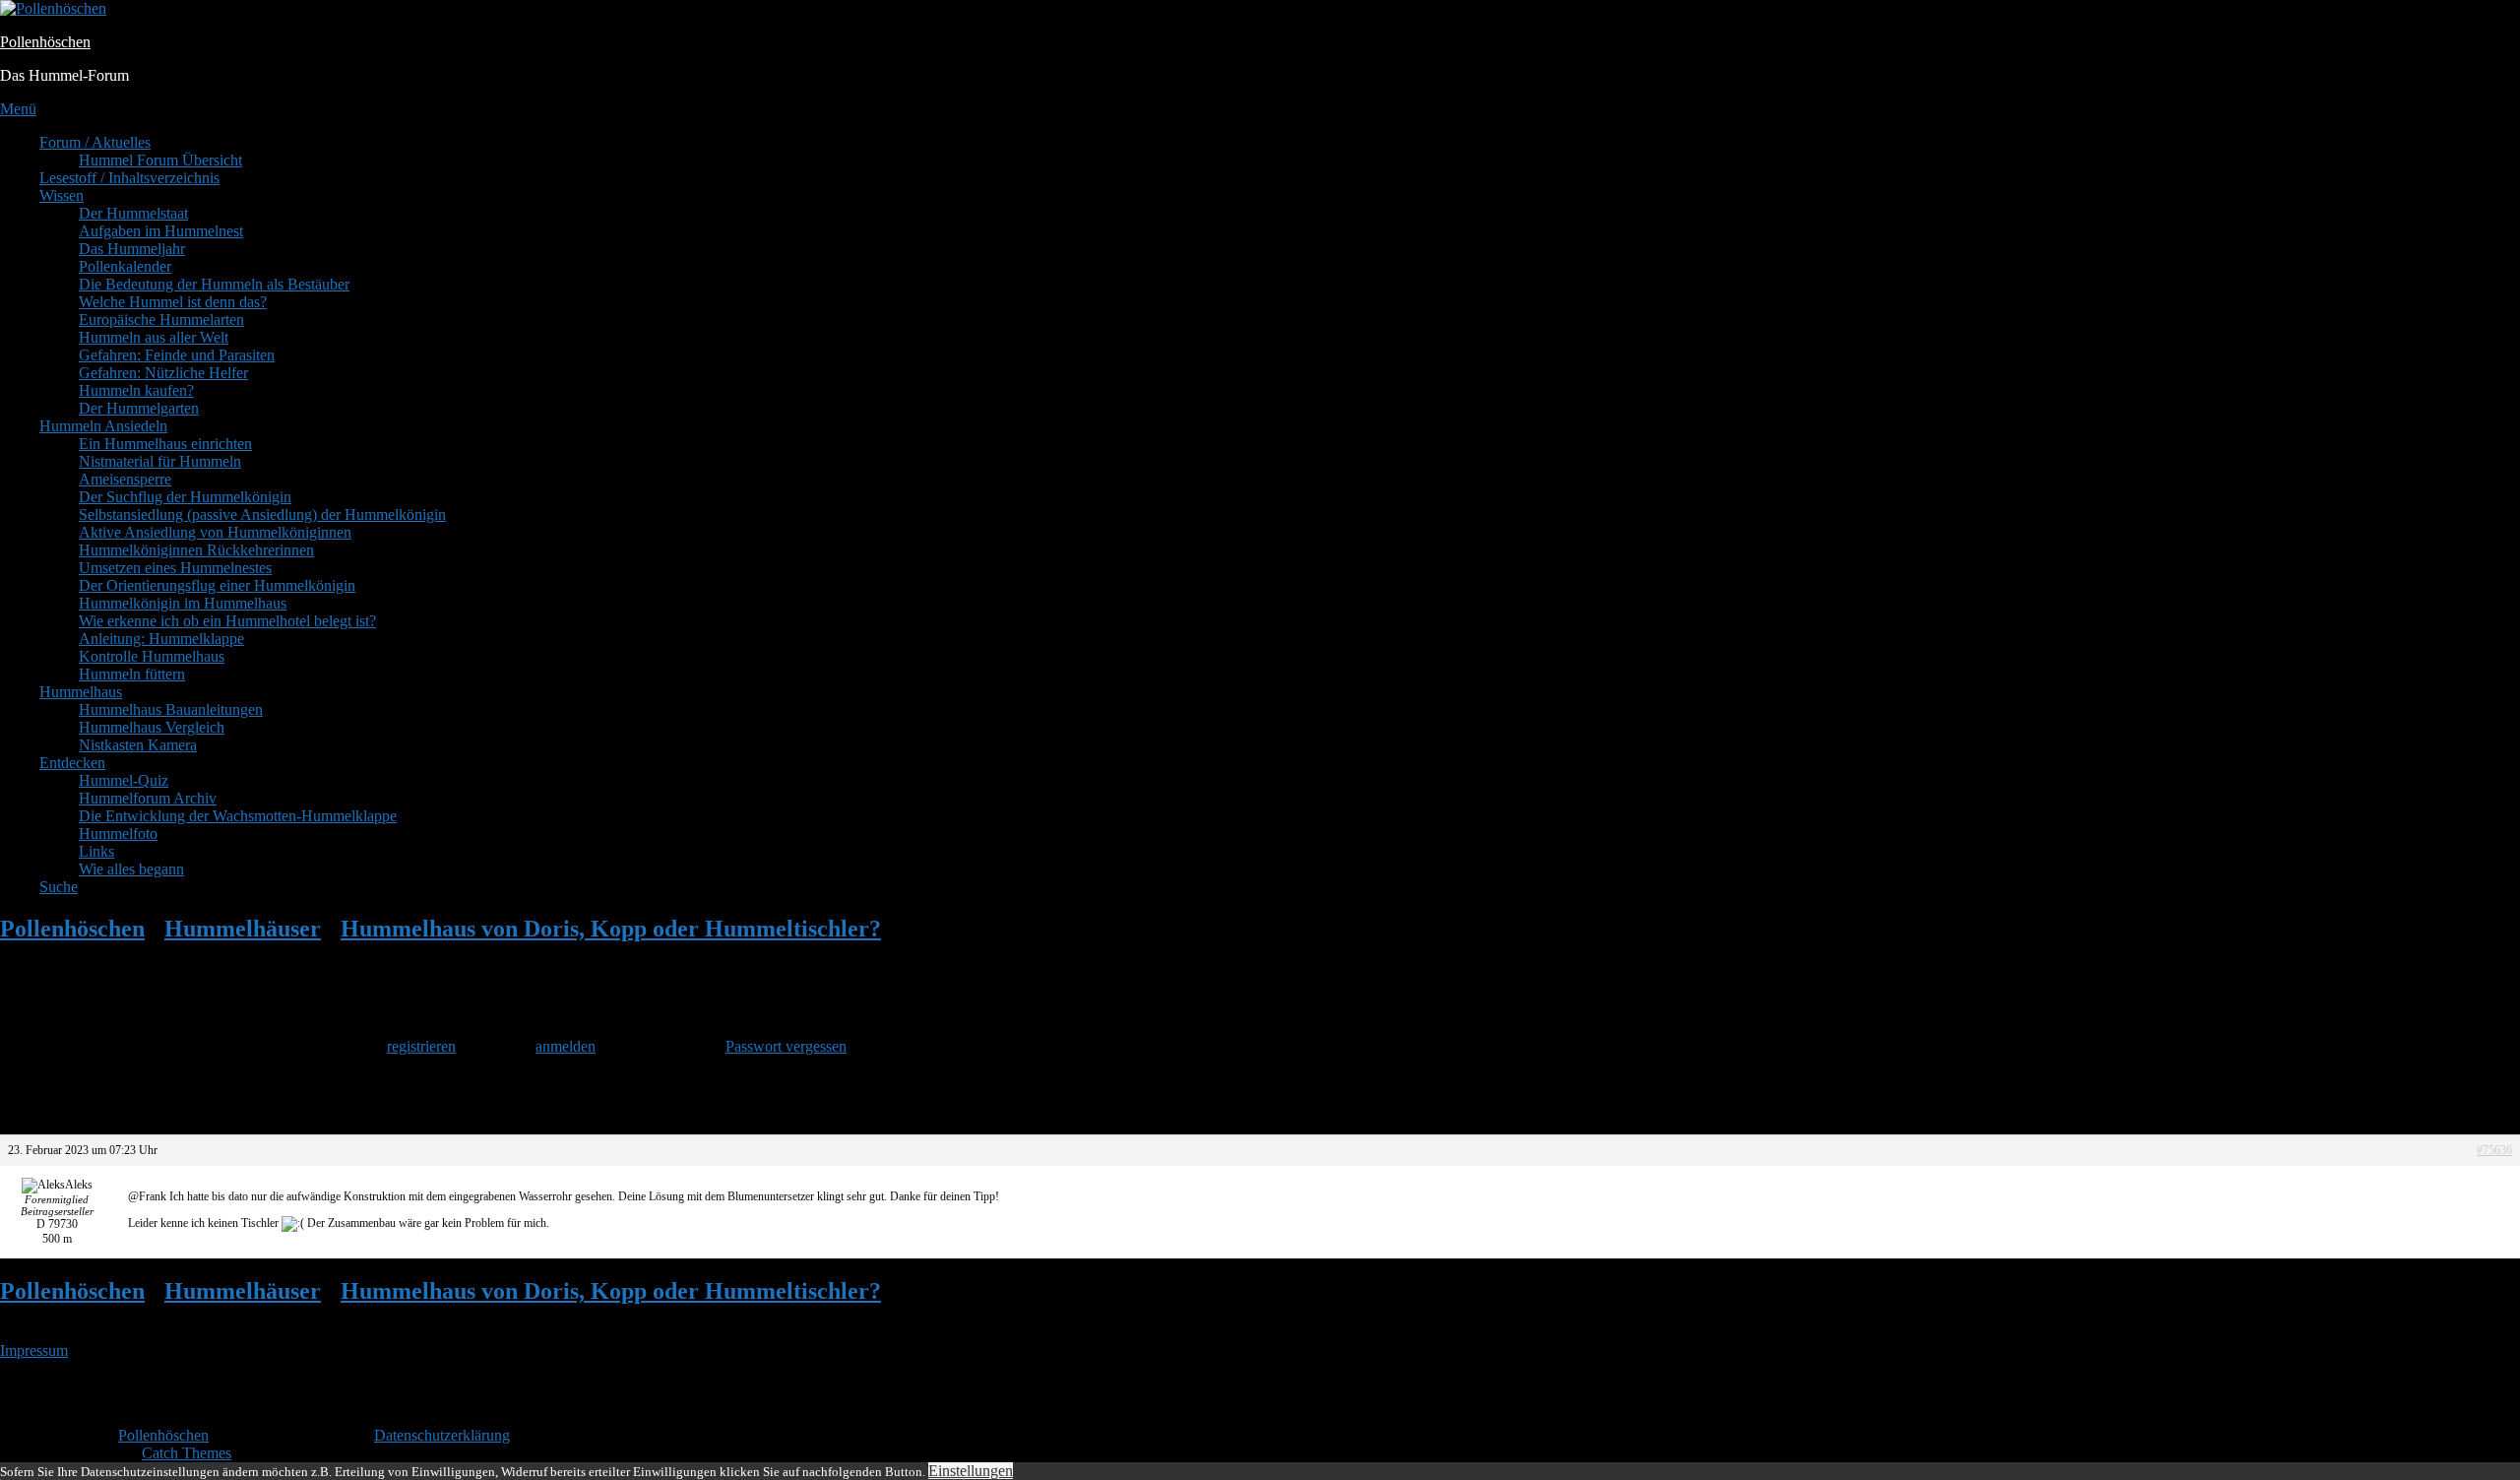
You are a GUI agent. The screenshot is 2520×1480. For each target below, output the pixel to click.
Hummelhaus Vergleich (152, 727)
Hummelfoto (118, 834)
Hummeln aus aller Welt (154, 337)
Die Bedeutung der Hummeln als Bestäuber (214, 284)
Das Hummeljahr (132, 249)
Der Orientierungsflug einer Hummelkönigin (217, 585)
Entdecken (72, 763)
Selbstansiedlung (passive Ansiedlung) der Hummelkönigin (262, 515)
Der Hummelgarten (139, 408)
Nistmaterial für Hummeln (160, 461)
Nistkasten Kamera (138, 745)
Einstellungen (971, 1471)
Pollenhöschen (45, 42)
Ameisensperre (125, 479)
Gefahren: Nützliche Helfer (163, 373)
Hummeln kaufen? (136, 390)
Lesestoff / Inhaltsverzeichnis (129, 178)
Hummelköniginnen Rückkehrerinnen (196, 550)
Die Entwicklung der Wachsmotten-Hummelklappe (238, 816)
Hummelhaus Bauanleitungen (171, 709)
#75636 (2494, 1150)
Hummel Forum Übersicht (160, 160)
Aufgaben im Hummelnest (161, 231)
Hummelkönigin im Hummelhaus (183, 603)
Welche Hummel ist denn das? (173, 302)
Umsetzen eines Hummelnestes (175, 568)
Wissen (62, 195)
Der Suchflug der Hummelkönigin (185, 497)
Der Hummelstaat (133, 213)
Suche (59, 887)
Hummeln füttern (132, 674)
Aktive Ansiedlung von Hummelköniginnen (215, 532)
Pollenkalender (125, 266)
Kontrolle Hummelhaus (152, 656)
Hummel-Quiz (124, 780)
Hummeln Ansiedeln (103, 426)
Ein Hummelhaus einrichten (165, 444)
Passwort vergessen (786, 1046)
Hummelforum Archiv (148, 798)
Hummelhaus (81, 692)
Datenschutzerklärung (442, 1435)
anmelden (566, 1046)
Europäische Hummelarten (161, 320)
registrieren (421, 1046)
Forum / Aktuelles (95, 142)
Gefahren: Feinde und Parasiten (177, 355)
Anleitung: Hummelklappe (161, 639)
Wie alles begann (131, 869)
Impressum (34, 1351)
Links (96, 851)
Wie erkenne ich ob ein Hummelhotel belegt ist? (227, 621)
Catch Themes (187, 1453)
